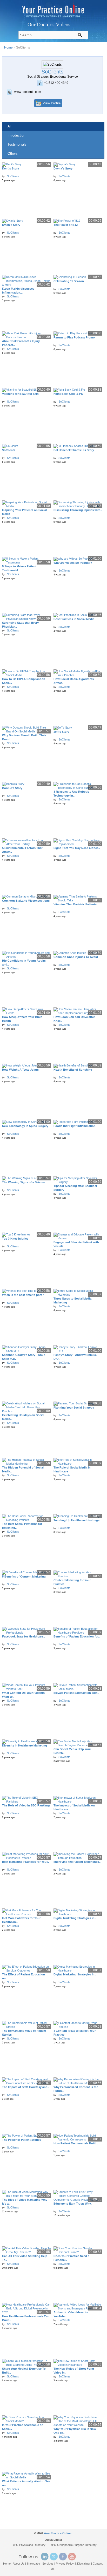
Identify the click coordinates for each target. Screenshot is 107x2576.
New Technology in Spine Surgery (25, 1126)
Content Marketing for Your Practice (72, 1582)
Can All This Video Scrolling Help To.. (25, 2258)
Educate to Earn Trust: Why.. (73, 2204)
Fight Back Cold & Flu (69, 394)
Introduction (16, 135)
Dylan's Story (11, 225)
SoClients (13, 176)
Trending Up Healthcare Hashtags (76, 1520)
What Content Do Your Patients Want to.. (23, 1695)
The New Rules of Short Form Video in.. (74, 2371)
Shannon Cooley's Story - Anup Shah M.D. (24, 1357)
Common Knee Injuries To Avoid (76, 957)
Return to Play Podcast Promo (74, 337)
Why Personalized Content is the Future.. (76, 2089)
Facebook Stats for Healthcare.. (24, 1636)
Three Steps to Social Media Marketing (72, 1300)
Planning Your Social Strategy (74, 1408)
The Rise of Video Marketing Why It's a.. (25, 2202)
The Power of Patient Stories (22, 2140)
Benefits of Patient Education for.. (77, 1636)
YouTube (72, 2557)
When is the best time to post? (23, 1295)
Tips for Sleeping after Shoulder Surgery (75, 1188)
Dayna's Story (63, 168)
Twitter (54, 2557)
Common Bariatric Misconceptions (26, 901)
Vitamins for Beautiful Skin (20, 394)
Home (8, 47)
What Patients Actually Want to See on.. (26, 2483)
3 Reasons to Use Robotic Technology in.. (71, 794)
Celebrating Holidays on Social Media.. (23, 1417)
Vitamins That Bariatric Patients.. (76, 904)
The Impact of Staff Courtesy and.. (26, 2087)
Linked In (45, 2557)
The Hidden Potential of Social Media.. (23, 1469)
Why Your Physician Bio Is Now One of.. (75, 2431)
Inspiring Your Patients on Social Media (24, 512)
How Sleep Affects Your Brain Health (22, 1019)
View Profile (52, 103)
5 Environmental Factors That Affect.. (22, 850)
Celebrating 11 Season (69, 281)
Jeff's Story (61, 732)
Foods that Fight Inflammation (75, 1126)
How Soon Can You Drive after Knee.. (74, 1019)
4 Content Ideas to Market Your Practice (75, 2033)
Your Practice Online (58, 2533)
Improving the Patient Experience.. (77, 1862)
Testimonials (17, 144)
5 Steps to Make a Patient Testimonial (19, 568)
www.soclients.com (28, 92)
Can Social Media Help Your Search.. (72, 1751)
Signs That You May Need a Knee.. (77, 848)
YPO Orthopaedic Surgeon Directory (73, 2545)
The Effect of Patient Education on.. (24, 1976)
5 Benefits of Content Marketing (24, 1576)
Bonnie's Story (12, 788)
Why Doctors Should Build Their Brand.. (24, 737)
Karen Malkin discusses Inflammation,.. (18, 291)
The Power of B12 (66, 225)
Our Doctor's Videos (49, 24)
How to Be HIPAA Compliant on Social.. (24, 681)
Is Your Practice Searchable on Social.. (23, 2427)
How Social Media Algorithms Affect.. (74, 681)
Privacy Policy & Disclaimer (73, 2564)
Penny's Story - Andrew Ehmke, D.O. (75, 1357)
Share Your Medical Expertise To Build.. (24, 2371)
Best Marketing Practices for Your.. (25, 1862)
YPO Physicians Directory (29, 2545)
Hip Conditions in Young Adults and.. (24, 963)
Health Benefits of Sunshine (73, 1070)
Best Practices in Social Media (74, 619)
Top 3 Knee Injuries (15, 1239)
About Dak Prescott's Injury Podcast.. (21, 343)
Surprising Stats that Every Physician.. (20, 625)
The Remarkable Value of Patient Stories (24, 2033)
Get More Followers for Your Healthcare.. (21, 1920)
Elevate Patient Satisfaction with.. (76, 1693)
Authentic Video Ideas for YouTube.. (71, 2314)
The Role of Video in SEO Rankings (26, 1805)
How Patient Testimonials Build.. (76, 2143)
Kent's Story (11, 168)
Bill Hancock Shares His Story (74, 450)
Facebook (63, 2557)
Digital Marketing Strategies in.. (75, 1918)
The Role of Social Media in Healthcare (72, 1469)
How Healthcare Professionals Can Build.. (26, 2318)
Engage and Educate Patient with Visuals (76, 1244)
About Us (19, 2564)
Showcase (33, 2564)
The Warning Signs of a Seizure (24, 1182)
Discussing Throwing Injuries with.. (78, 510)
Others (13, 154)
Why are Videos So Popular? (73, 563)
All (9, 126)
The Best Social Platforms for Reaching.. (22, 1526)
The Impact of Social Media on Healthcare (74, 1807)
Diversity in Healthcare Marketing (25, 1745)
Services (48, 2564)
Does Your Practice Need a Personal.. (71, 2258)
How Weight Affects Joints (20, 1070)
